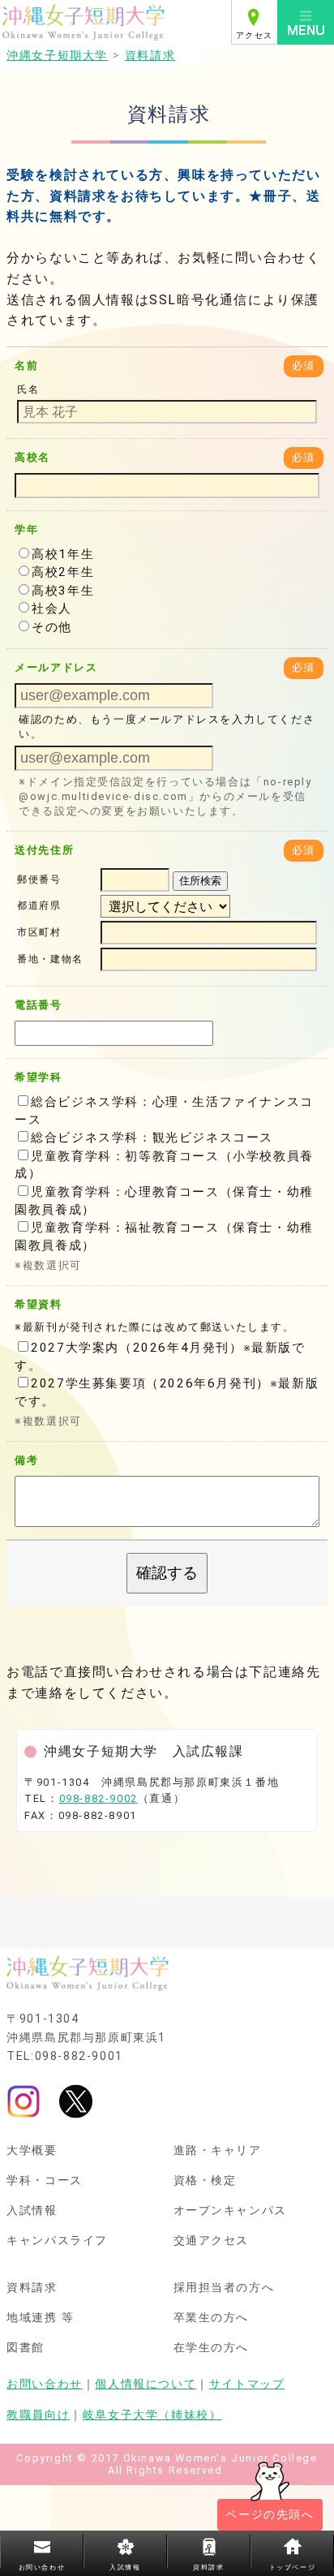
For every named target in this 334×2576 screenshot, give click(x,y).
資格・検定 (205, 2181)
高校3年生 (63, 591)
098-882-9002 (98, 1798)
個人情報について (146, 2384)
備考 (26, 1460)
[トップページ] (116, 22)
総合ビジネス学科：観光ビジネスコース (152, 1137)
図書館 (26, 2348)
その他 (52, 627)
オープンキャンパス (230, 2211)
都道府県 (39, 906)
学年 (26, 529)
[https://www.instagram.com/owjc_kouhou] (24, 2101)
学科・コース (45, 2181)
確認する (167, 1573)
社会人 (52, 609)
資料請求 (32, 2288)
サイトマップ (247, 2384)
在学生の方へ (212, 2348)
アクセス (255, 35)
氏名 (28, 390)
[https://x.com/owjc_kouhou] (76, 2101)
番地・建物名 (50, 959)
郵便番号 (39, 879)
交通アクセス (212, 2241)
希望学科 (38, 1077)
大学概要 (32, 2151)
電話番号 (38, 1005)
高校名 (32, 457)
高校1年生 (63, 554)
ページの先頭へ (270, 2515)
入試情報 (32, 2211)
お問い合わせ (45, 2384)
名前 (26, 366)
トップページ (293, 2567)
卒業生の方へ (212, 2318)
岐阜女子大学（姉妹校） (152, 2415)
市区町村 (39, 932)
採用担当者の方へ (224, 2288)
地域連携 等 (41, 2318)
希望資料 (38, 1304)
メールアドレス (56, 667)
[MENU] (306, 22)
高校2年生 (63, 572)
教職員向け (38, 2415)
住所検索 (200, 881)
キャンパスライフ (57, 2241)
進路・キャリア (218, 2151)
